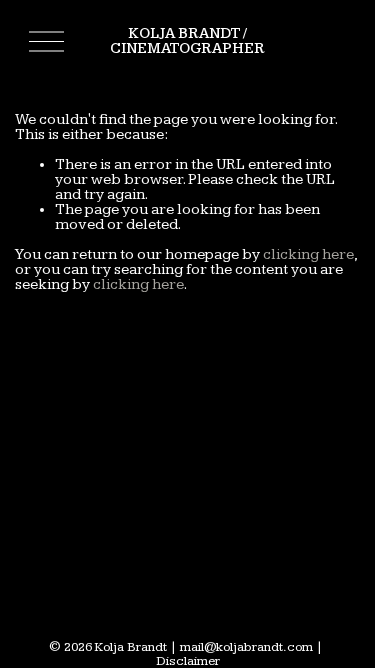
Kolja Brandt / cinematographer (187, 41)
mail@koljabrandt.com (246, 647)
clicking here (308, 254)
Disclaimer (188, 661)
